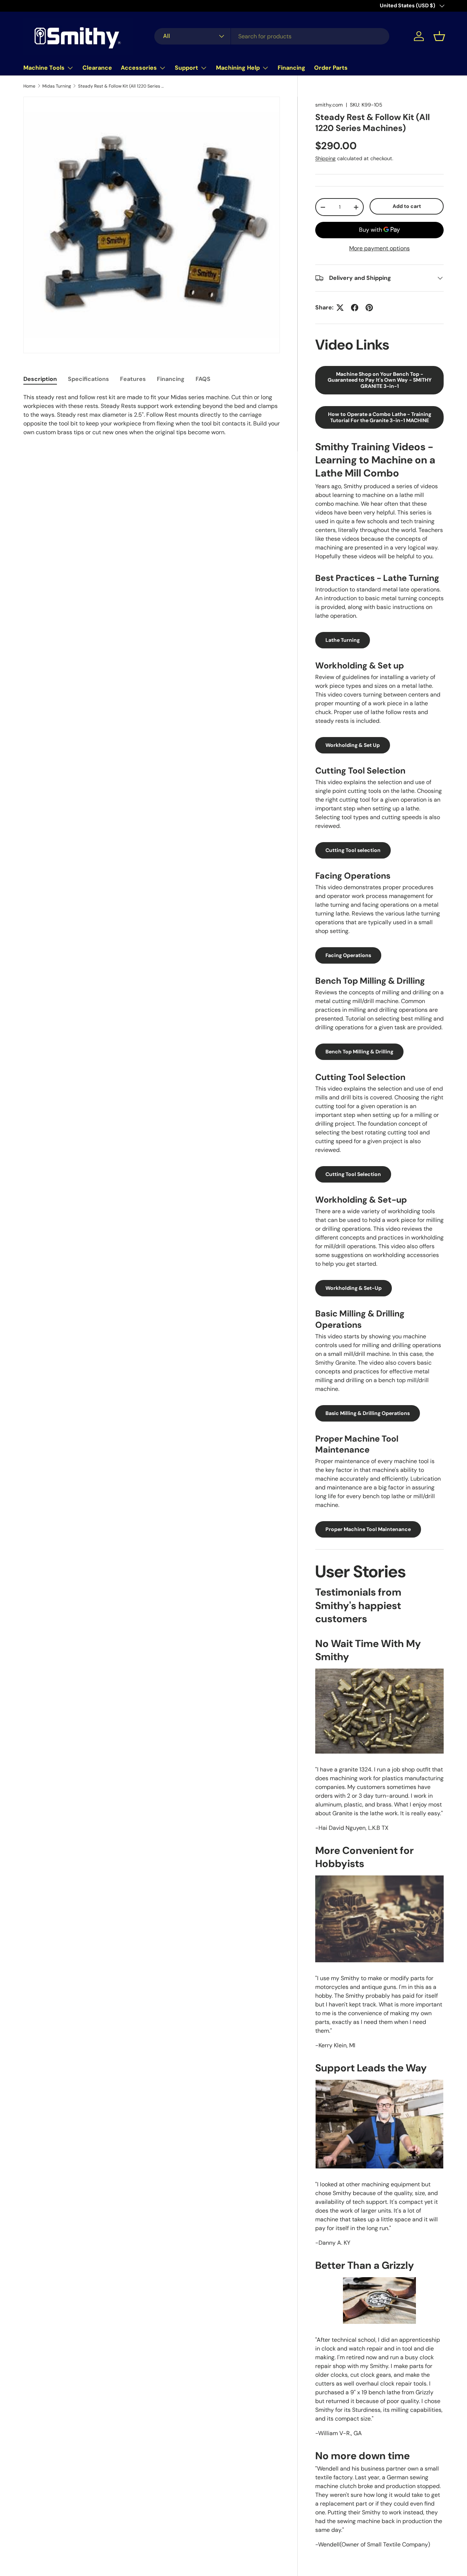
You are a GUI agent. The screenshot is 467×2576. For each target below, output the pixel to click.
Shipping (325, 158)
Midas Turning (57, 86)
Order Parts (331, 68)
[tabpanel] (152, 415)
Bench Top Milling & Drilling (359, 1052)
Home (29, 86)
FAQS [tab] (203, 379)
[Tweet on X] (340, 308)
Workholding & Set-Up (354, 1288)
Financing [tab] (171, 379)
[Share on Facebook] (355, 308)
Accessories (139, 68)
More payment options (379, 248)
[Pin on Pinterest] (369, 308)
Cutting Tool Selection (353, 1174)
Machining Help (238, 68)
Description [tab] (40, 379)
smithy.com (329, 105)
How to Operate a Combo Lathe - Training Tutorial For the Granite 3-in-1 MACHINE (380, 417)
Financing (292, 68)
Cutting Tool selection (353, 850)
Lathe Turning (343, 640)
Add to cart (407, 206)
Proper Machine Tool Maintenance (368, 1529)
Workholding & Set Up (353, 745)
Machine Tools (44, 68)
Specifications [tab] (88, 379)
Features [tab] (133, 379)
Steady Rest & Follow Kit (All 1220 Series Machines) (122, 86)
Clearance (97, 68)
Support (186, 68)
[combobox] (272, 36)
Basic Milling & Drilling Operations (368, 1413)
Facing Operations (348, 955)
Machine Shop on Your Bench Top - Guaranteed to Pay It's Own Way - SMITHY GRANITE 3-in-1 (380, 380)
